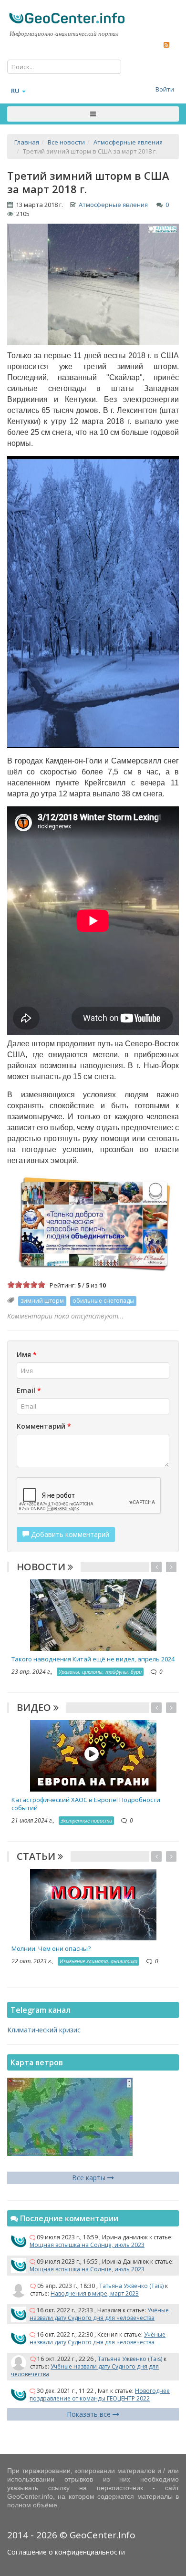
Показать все (90, 2414)
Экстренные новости (86, 1820)
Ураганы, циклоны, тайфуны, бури (100, 1672)
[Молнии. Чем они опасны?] (93, 1904)
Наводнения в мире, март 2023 (95, 2293)
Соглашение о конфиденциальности (66, 2552)
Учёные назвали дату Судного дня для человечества (99, 2314)
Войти (165, 89)
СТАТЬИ (37, 1856)
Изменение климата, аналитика (98, 1961)
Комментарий (44, 1426)
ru (15, 91)
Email (29, 1390)
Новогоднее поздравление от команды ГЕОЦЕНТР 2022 (100, 2395)
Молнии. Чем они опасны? (51, 1948)
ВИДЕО (35, 1707)
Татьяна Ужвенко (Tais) (131, 2286)
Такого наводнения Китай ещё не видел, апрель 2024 (93, 1659)
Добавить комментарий (69, 1534)
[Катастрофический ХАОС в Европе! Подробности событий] (93, 1755)
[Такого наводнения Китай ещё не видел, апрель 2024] (93, 1614)
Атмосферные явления (113, 205)
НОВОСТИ (42, 1567)
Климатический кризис (44, 2030)
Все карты (90, 2178)
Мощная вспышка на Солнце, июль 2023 (87, 2245)
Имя (27, 1355)
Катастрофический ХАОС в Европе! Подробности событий (86, 1804)
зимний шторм (42, 1301)
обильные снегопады (103, 1301)
